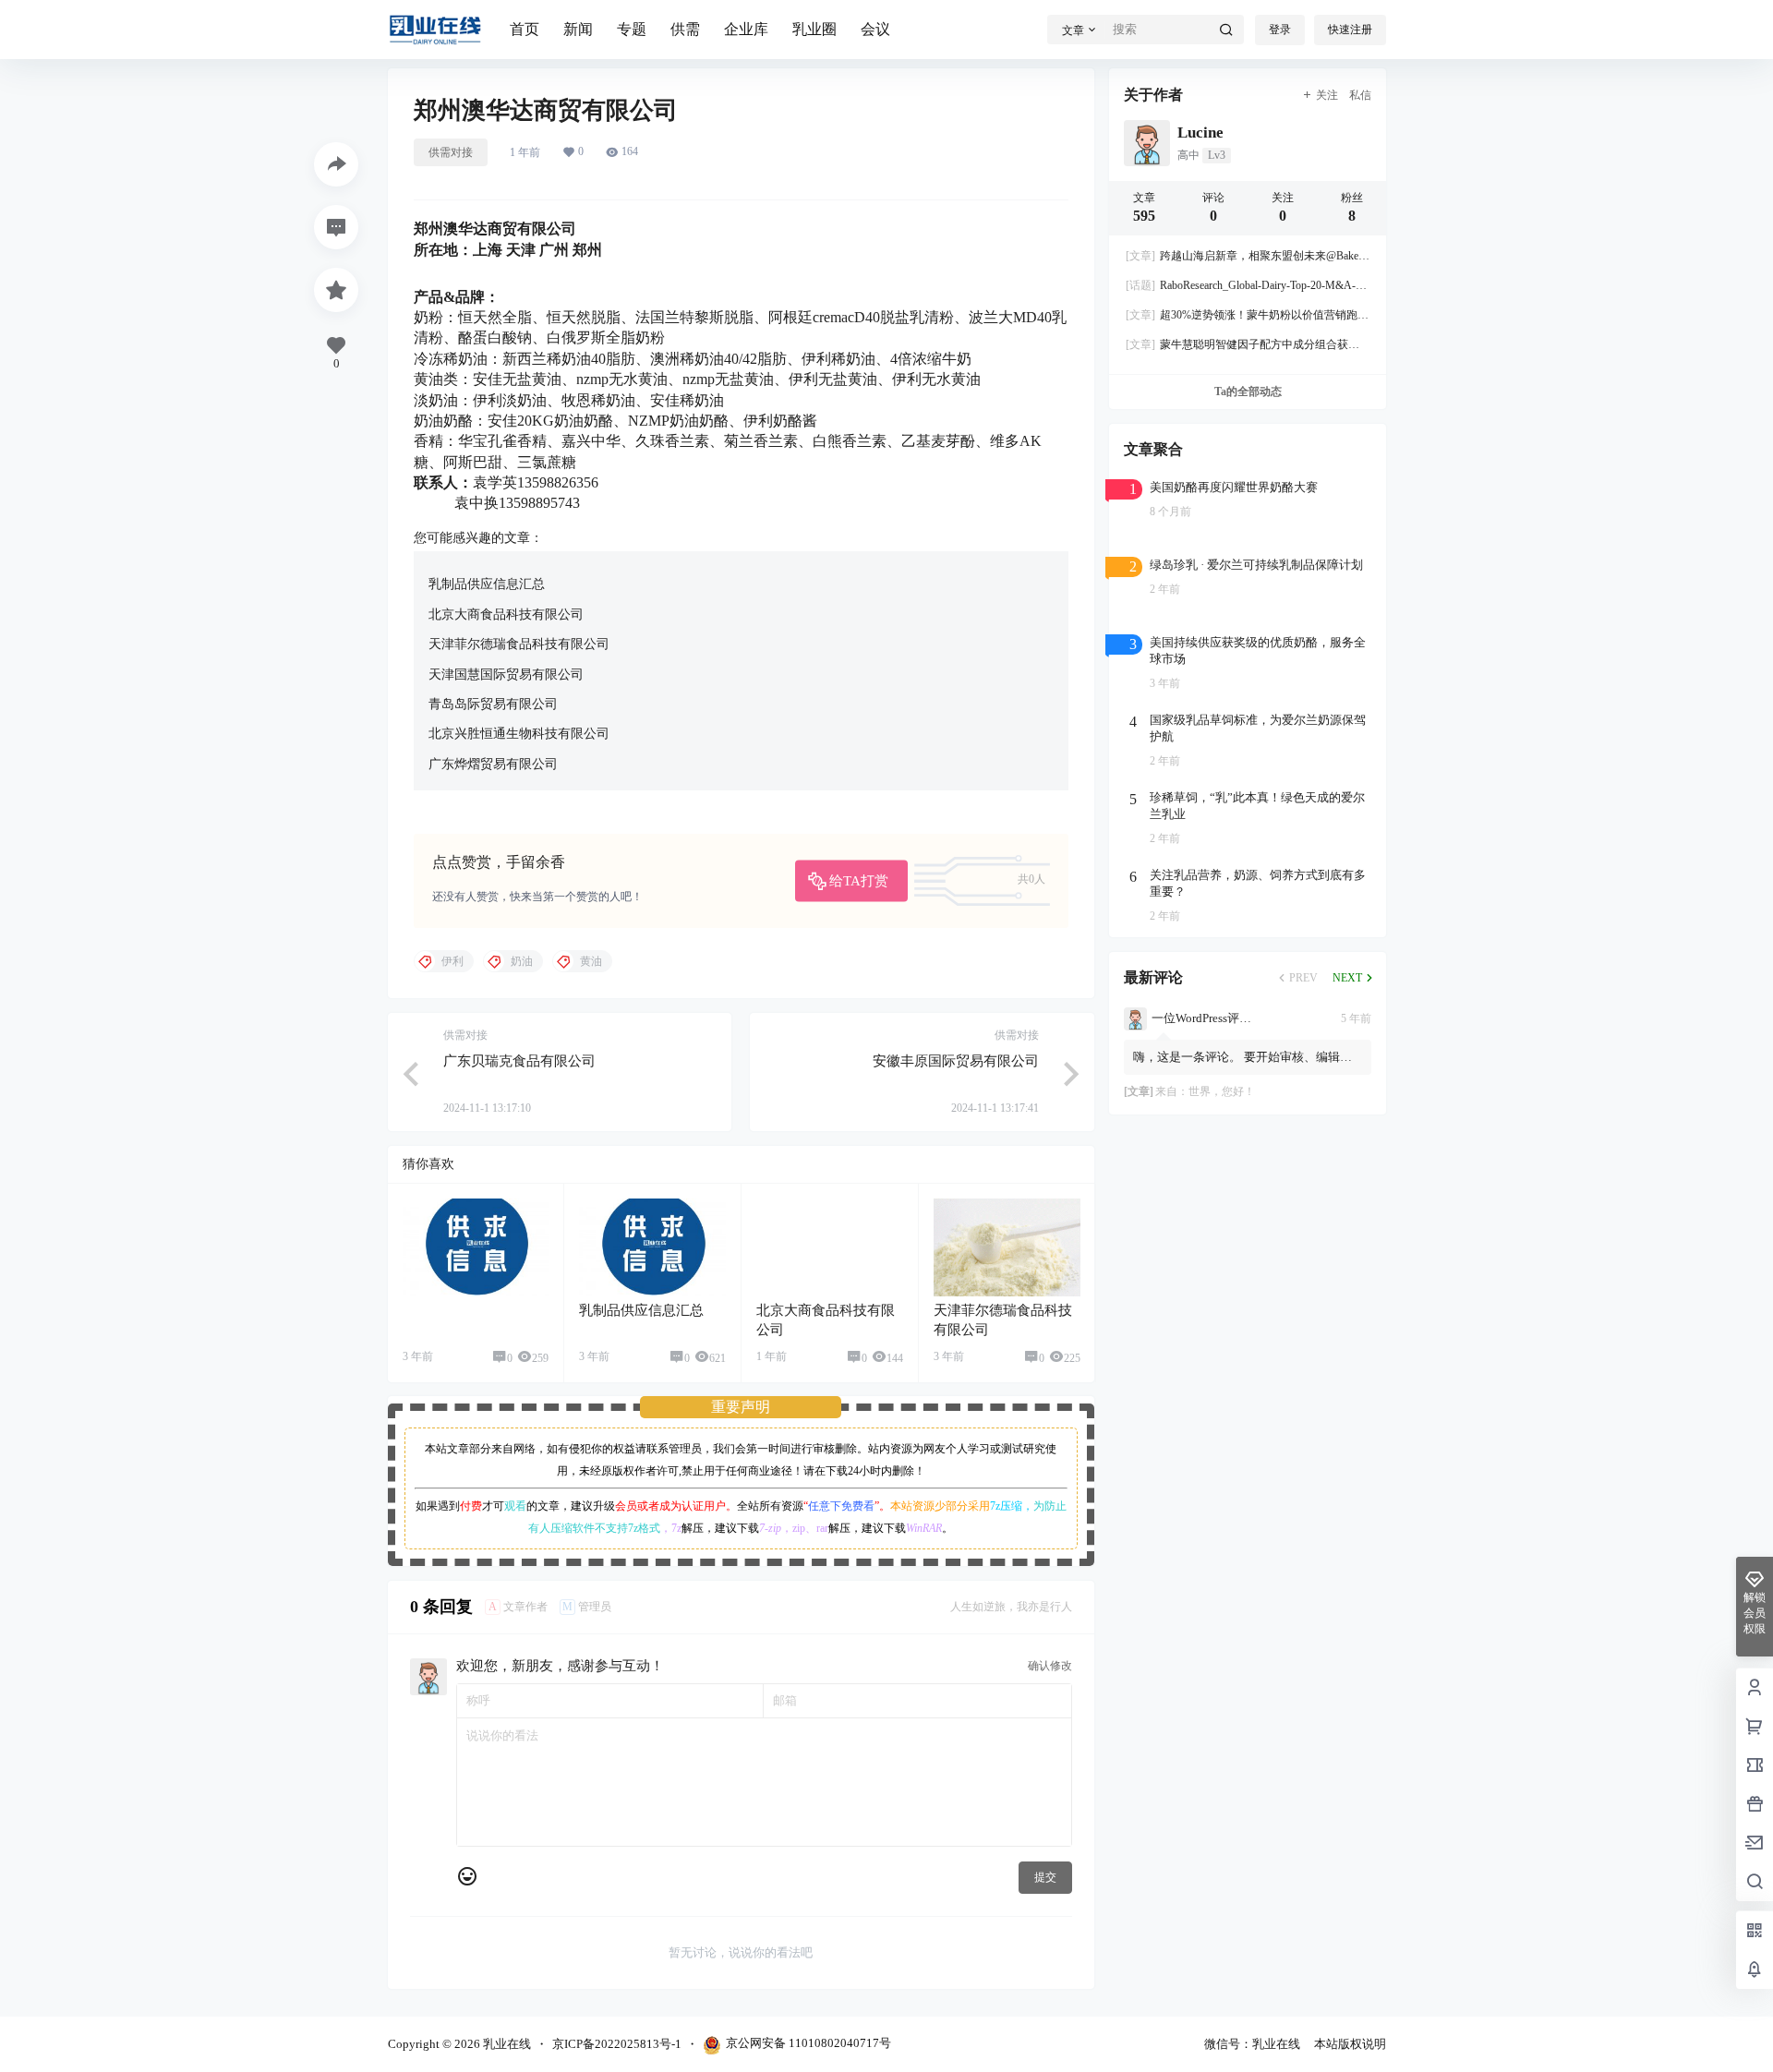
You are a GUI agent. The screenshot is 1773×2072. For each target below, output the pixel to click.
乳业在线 (506, 2044)
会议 (875, 29)
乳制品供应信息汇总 (487, 584)
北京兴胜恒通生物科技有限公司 (519, 734)
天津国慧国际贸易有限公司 (506, 675)
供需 (685, 29)
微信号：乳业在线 (1252, 2044)
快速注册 (1350, 30)
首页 (525, 29)
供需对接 (451, 152)
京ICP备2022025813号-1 (617, 2044)
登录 (1280, 30)
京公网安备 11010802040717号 (808, 2043)
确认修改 (1050, 1666)
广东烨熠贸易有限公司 (493, 764)
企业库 (746, 29)
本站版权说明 (1350, 2044)
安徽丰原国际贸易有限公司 (956, 1061)
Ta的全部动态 (1247, 392)
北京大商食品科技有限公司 (506, 614)
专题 (632, 29)
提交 (1045, 1877)
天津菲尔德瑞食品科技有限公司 (519, 644)
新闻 (578, 29)
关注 (1327, 95)
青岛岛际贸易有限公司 (493, 704)
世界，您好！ (1222, 1091)
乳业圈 (814, 29)
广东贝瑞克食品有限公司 (519, 1061)
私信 (1360, 95)
